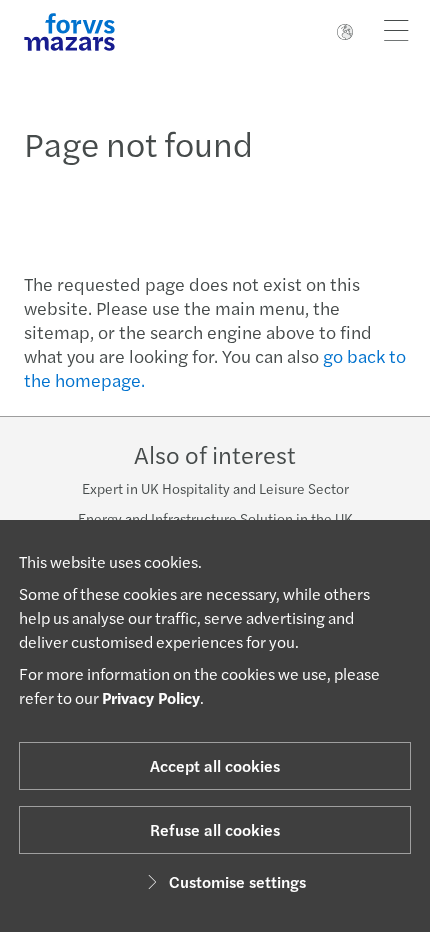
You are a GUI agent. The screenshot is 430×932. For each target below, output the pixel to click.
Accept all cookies (215, 765)
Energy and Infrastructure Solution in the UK (215, 518)
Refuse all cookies (215, 829)
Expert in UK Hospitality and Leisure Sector (215, 488)
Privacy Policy (151, 697)
